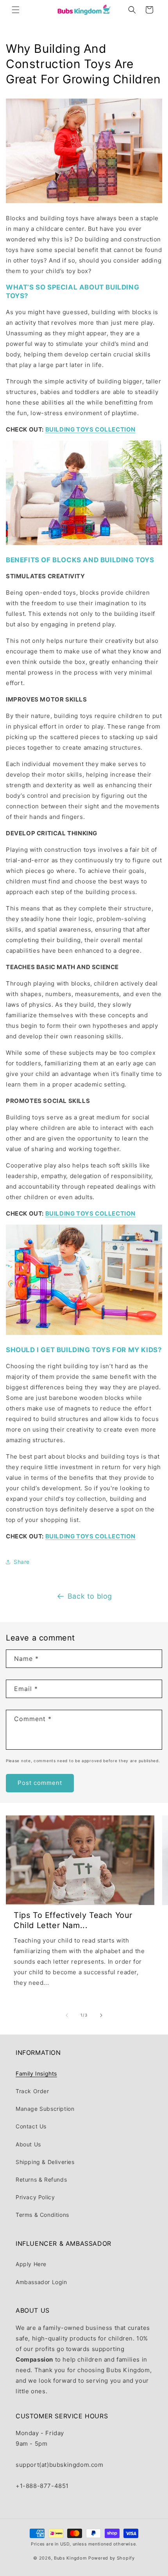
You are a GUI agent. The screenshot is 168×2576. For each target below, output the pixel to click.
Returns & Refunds (41, 2179)
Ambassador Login (41, 2282)
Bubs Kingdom (70, 2558)
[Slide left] (67, 2015)
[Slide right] (101, 2015)
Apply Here (31, 2264)
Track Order (32, 2091)
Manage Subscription (45, 2109)
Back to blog (90, 1596)
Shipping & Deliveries (45, 2162)
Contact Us (31, 2126)
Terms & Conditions (42, 2215)
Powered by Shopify (112, 2558)
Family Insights (36, 2073)
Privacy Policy (35, 2197)
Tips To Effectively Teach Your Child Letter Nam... (73, 1920)
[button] (16, 10)
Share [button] (22, 1562)
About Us (28, 2144)
